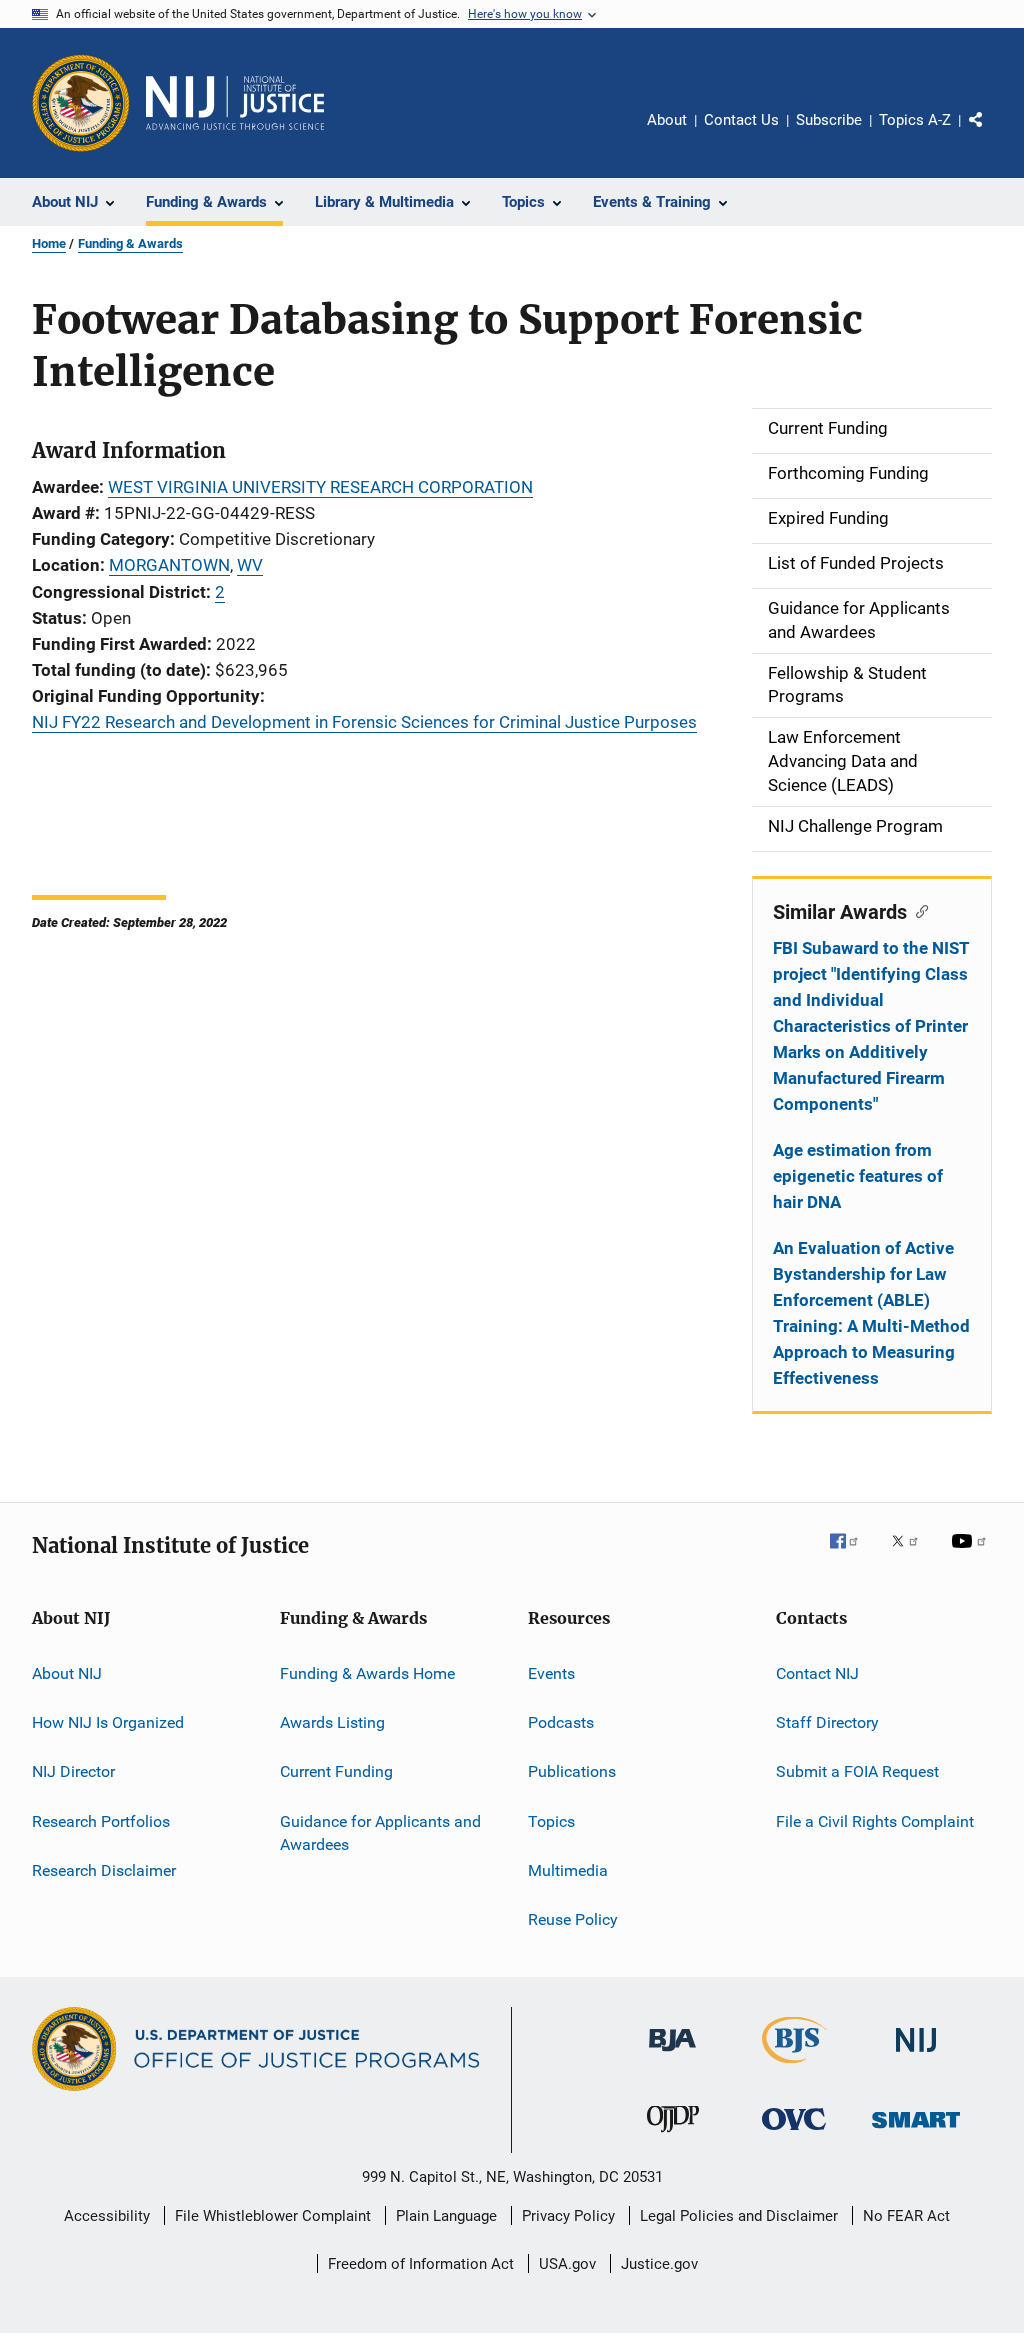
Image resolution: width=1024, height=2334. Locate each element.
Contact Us (741, 120)
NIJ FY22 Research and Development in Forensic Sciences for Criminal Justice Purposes (364, 722)
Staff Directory (827, 1722)
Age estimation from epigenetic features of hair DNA (858, 1176)
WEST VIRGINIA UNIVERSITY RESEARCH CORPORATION (320, 487)
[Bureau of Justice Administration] (672, 2055)
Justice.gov (659, 2264)
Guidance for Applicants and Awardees (380, 1832)
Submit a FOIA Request (857, 1771)
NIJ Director (73, 1771)
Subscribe (829, 120)
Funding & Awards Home (367, 1672)
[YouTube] (972, 1555)
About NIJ (67, 1672)
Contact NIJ (817, 1672)
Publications (572, 1771)
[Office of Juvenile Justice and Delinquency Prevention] (673, 2136)
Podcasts (561, 1722)
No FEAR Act (906, 2216)
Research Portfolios (101, 1820)
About (667, 120)
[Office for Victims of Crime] (794, 2133)
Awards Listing (332, 1722)
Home (49, 243)
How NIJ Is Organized (108, 1722)
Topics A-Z (915, 120)
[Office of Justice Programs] (81, 103)
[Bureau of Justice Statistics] (794, 2067)
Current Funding (336, 1771)
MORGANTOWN (169, 565)
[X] (912, 1555)
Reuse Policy (573, 1919)
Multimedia (568, 1870)
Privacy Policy (568, 2216)
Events (551, 1672)
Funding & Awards (130, 243)
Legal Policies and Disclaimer (739, 2216)
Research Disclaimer (104, 1870)
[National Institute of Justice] (916, 2055)
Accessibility (107, 2216)
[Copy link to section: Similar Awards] (917, 910)
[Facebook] (852, 1555)
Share (992, 134)
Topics (551, 1820)
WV (250, 565)
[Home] (235, 103)
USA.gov (567, 2264)
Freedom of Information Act (421, 2264)
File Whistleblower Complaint (273, 2216)
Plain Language (446, 2216)
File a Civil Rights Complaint (875, 1820)
